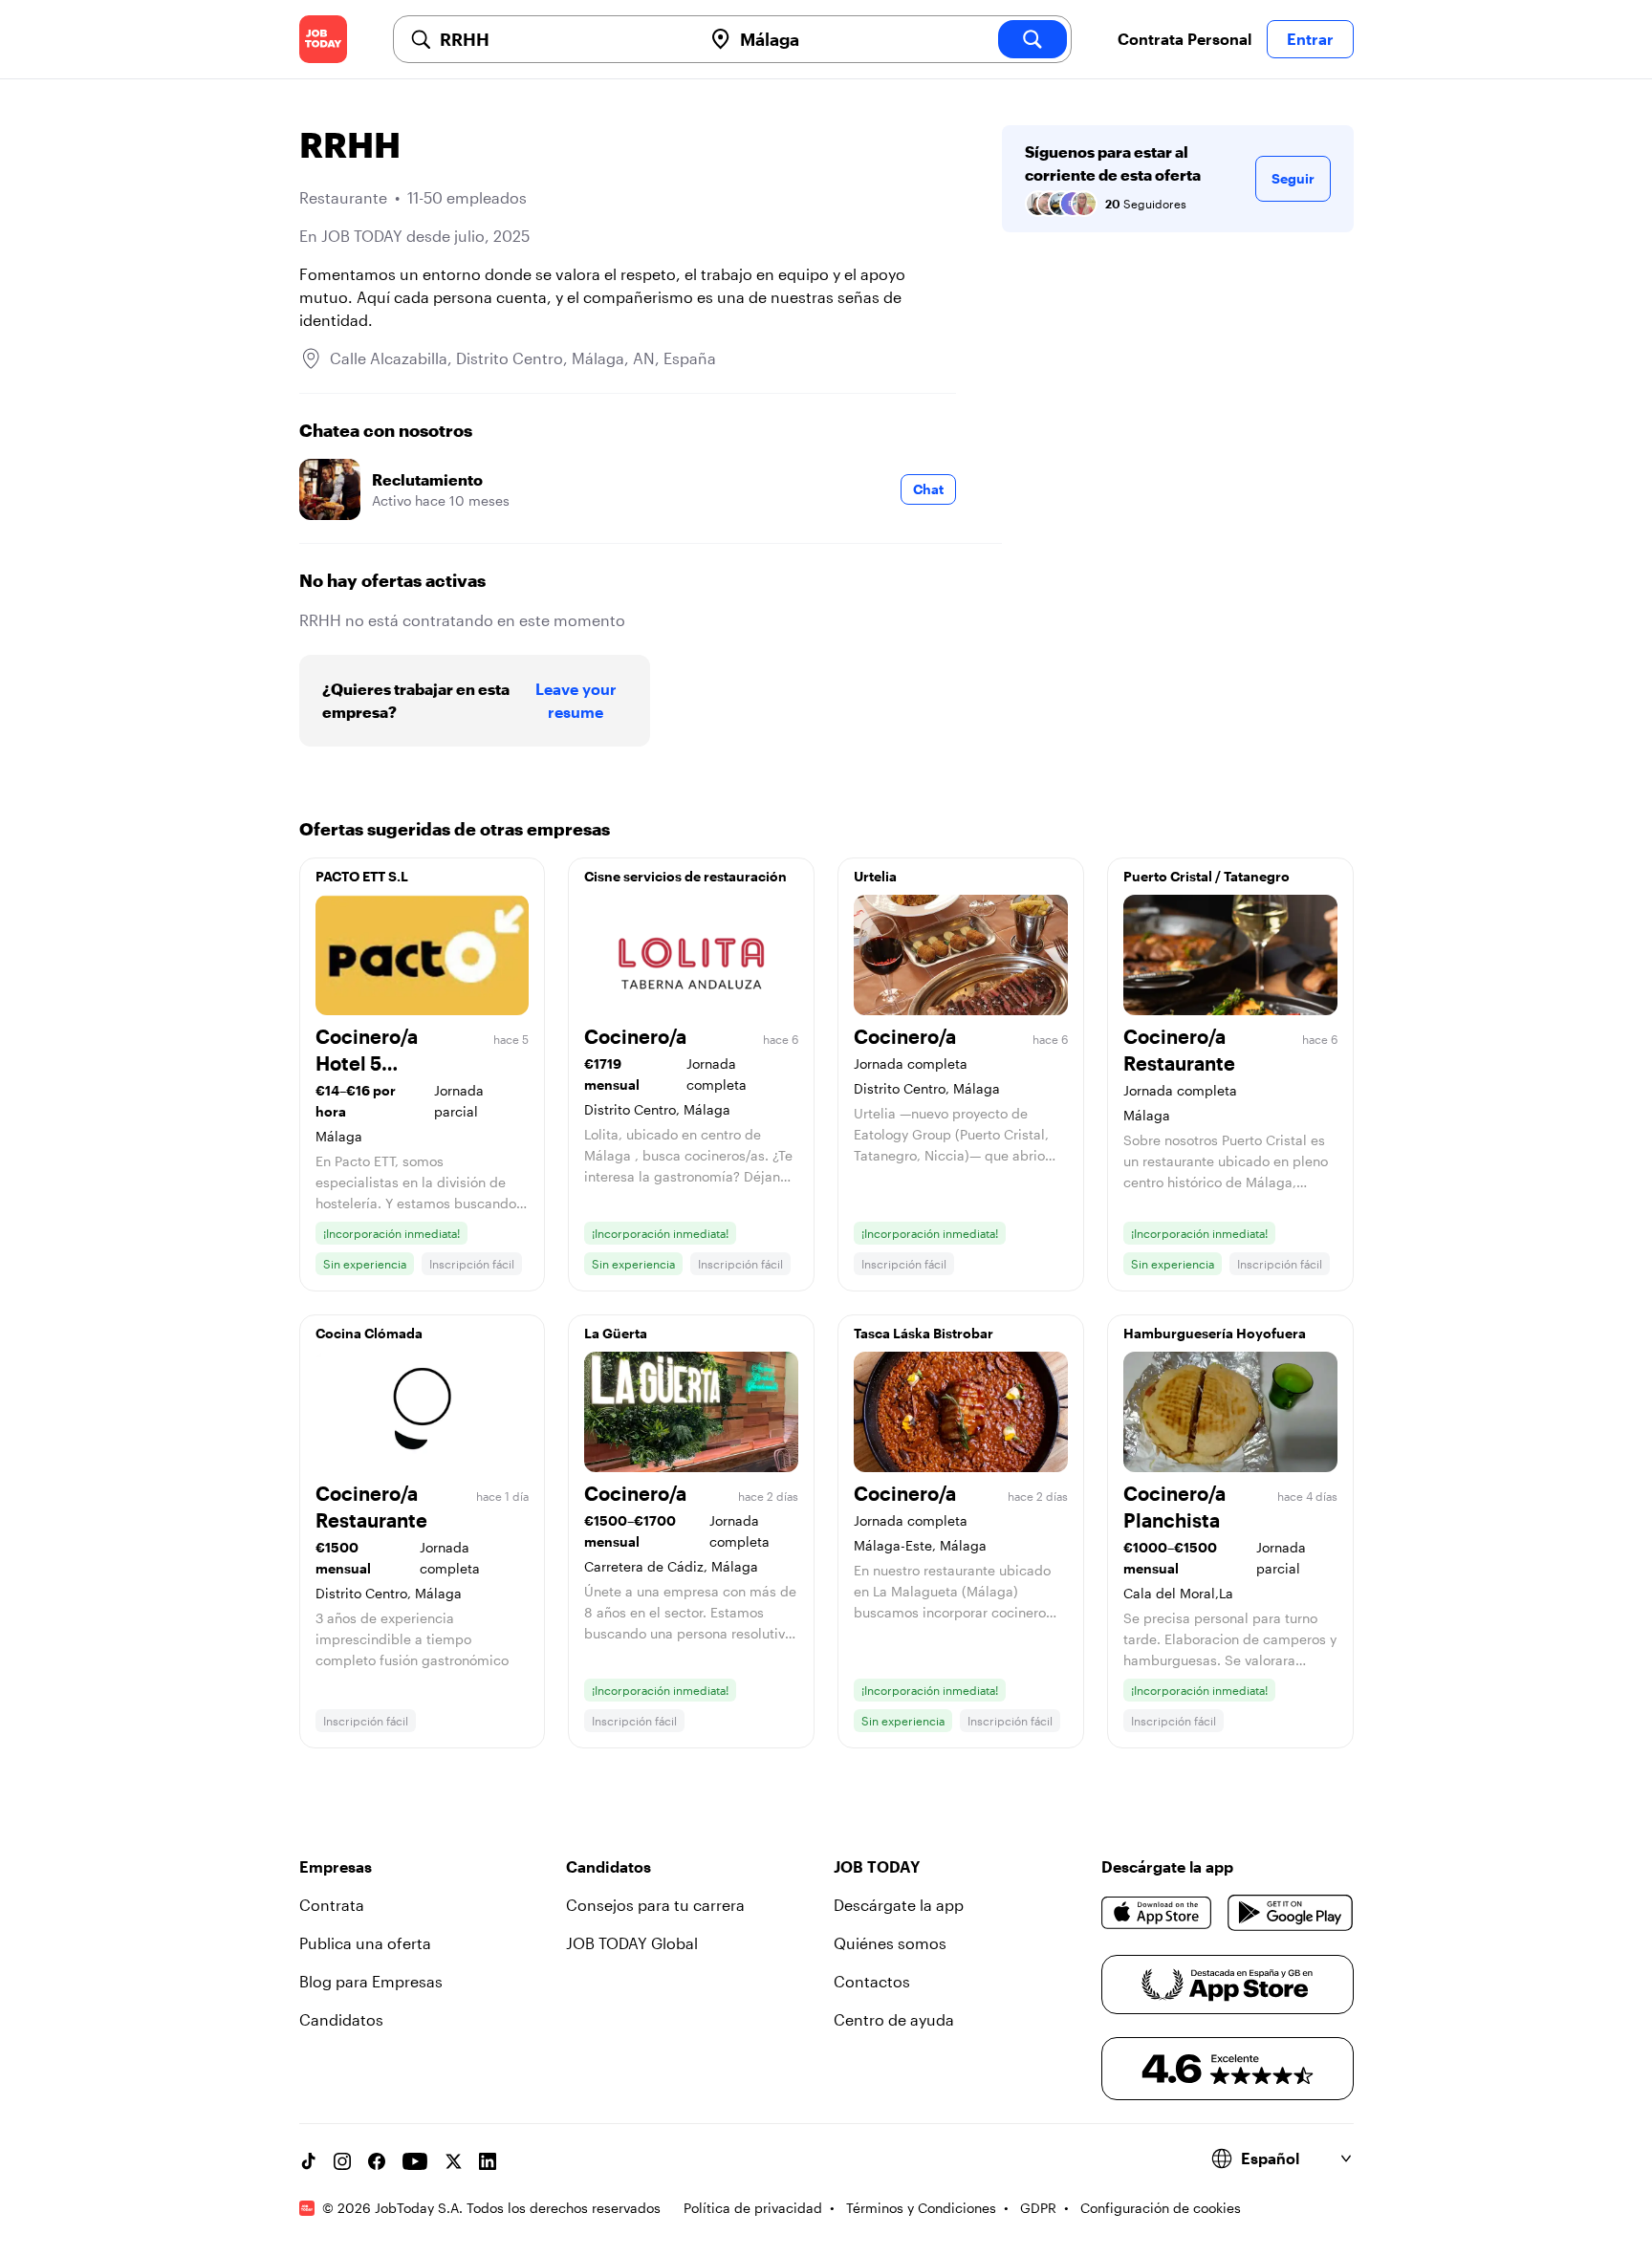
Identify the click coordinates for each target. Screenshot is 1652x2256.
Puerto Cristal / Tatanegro (1206, 876)
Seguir (1293, 178)
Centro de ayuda (894, 2019)
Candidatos (341, 2019)
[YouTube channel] (415, 2161)
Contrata (332, 1905)
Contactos (872, 1981)
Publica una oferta (365, 1943)
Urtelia (875, 876)
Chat (928, 489)
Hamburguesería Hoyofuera (1215, 1333)
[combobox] (563, 39)
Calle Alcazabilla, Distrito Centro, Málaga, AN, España (523, 358)
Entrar (1310, 39)
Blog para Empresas (371, 1981)
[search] (1032, 39)
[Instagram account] (342, 2161)
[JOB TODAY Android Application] (1290, 1913)
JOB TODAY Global (632, 1943)
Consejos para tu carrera (655, 1905)
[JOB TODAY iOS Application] (1157, 1913)
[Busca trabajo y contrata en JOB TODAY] (323, 39)
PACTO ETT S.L (362, 876)
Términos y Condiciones (921, 2208)
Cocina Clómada (369, 1333)
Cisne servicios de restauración (685, 876)
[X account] (453, 2161)
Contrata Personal (1185, 39)
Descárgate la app (899, 1905)
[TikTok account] (308, 2161)
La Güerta (616, 1333)
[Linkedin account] (488, 2161)
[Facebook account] (377, 2161)
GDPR (1038, 2208)
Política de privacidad (753, 2208)
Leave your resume (576, 700)
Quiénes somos (890, 1943)
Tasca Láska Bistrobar (924, 1333)
